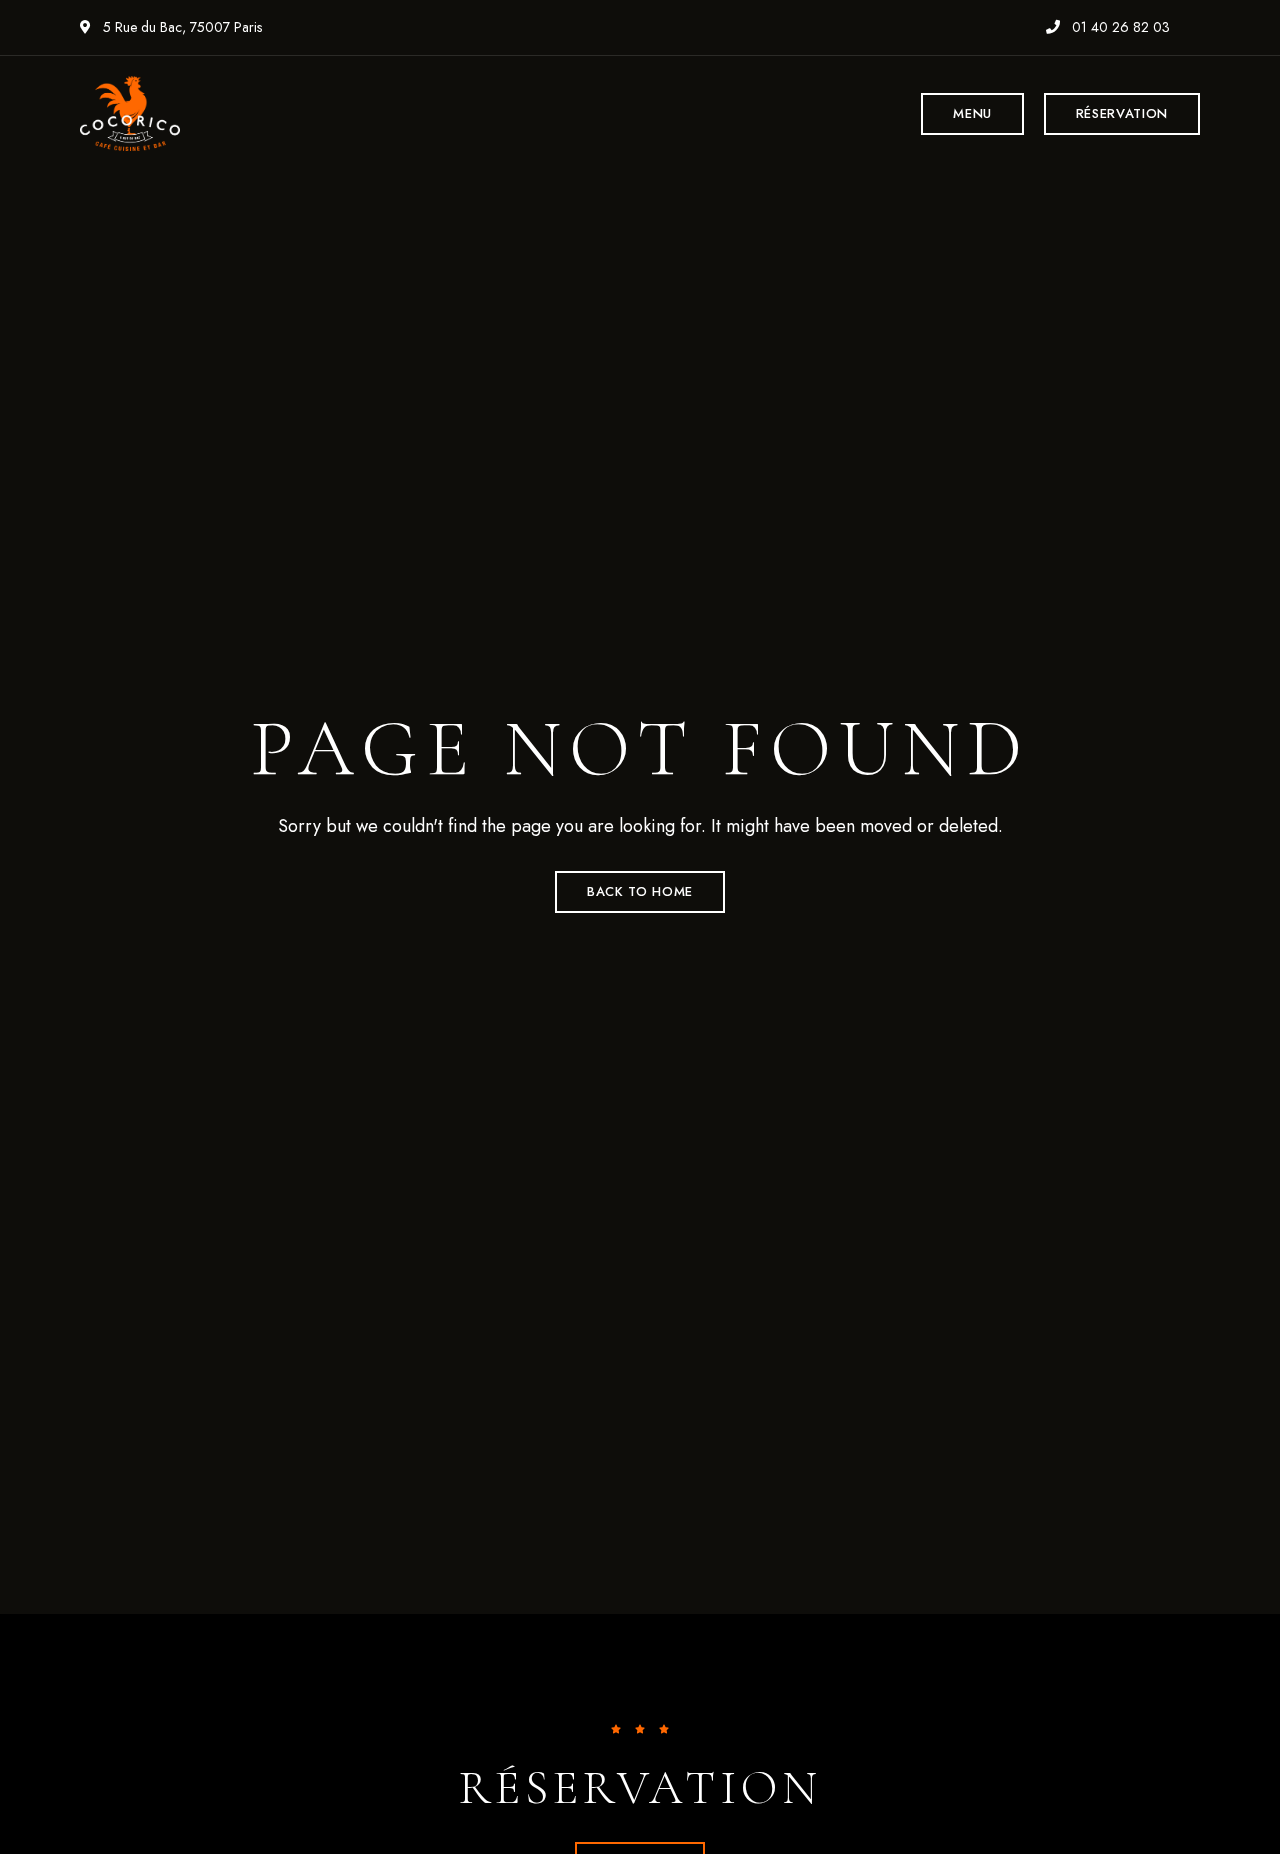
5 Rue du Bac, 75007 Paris (180, 27)
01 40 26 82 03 (1119, 27)
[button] (972, 114)
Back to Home (640, 891)
